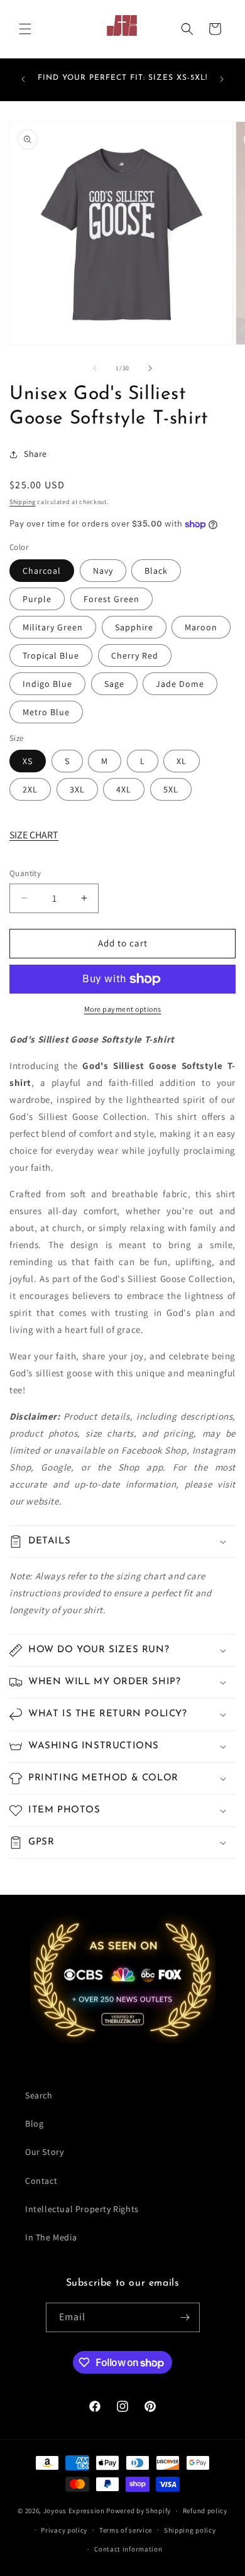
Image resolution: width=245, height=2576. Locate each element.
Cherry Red (135, 655)
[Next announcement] (222, 79)
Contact (41, 2181)
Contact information (128, 2549)
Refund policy (205, 2511)
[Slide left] (95, 368)
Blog (34, 2124)
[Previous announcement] (23, 79)
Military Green (53, 627)
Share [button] (35, 454)
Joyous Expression (74, 2511)
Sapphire (134, 627)
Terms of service (126, 2530)
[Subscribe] (185, 2317)
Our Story (44, 2152)
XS (28, 761)
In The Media (51, 2237)
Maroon (201, 627)
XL (182, 761)
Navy (103, 571)
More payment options (123, 1009)
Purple (37, 599)
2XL (30, 789)
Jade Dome (180, 684)
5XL (171, 789)
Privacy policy (64, 2530)
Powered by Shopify (139, 2511)
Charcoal (42, 571)
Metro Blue (46, 712)
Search (39, 2095)
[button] (25, 29)
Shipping (23, 502)
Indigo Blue (47, 684)
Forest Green (112, 599)
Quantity (25, 873)
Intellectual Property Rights (82, 2209)
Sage (114, 684)
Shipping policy (190, 2530)
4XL (124, 789)
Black (156, 571)
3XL (77, 789)
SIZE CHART (34, 835)
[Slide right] (150, 368)
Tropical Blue (51, 655)
